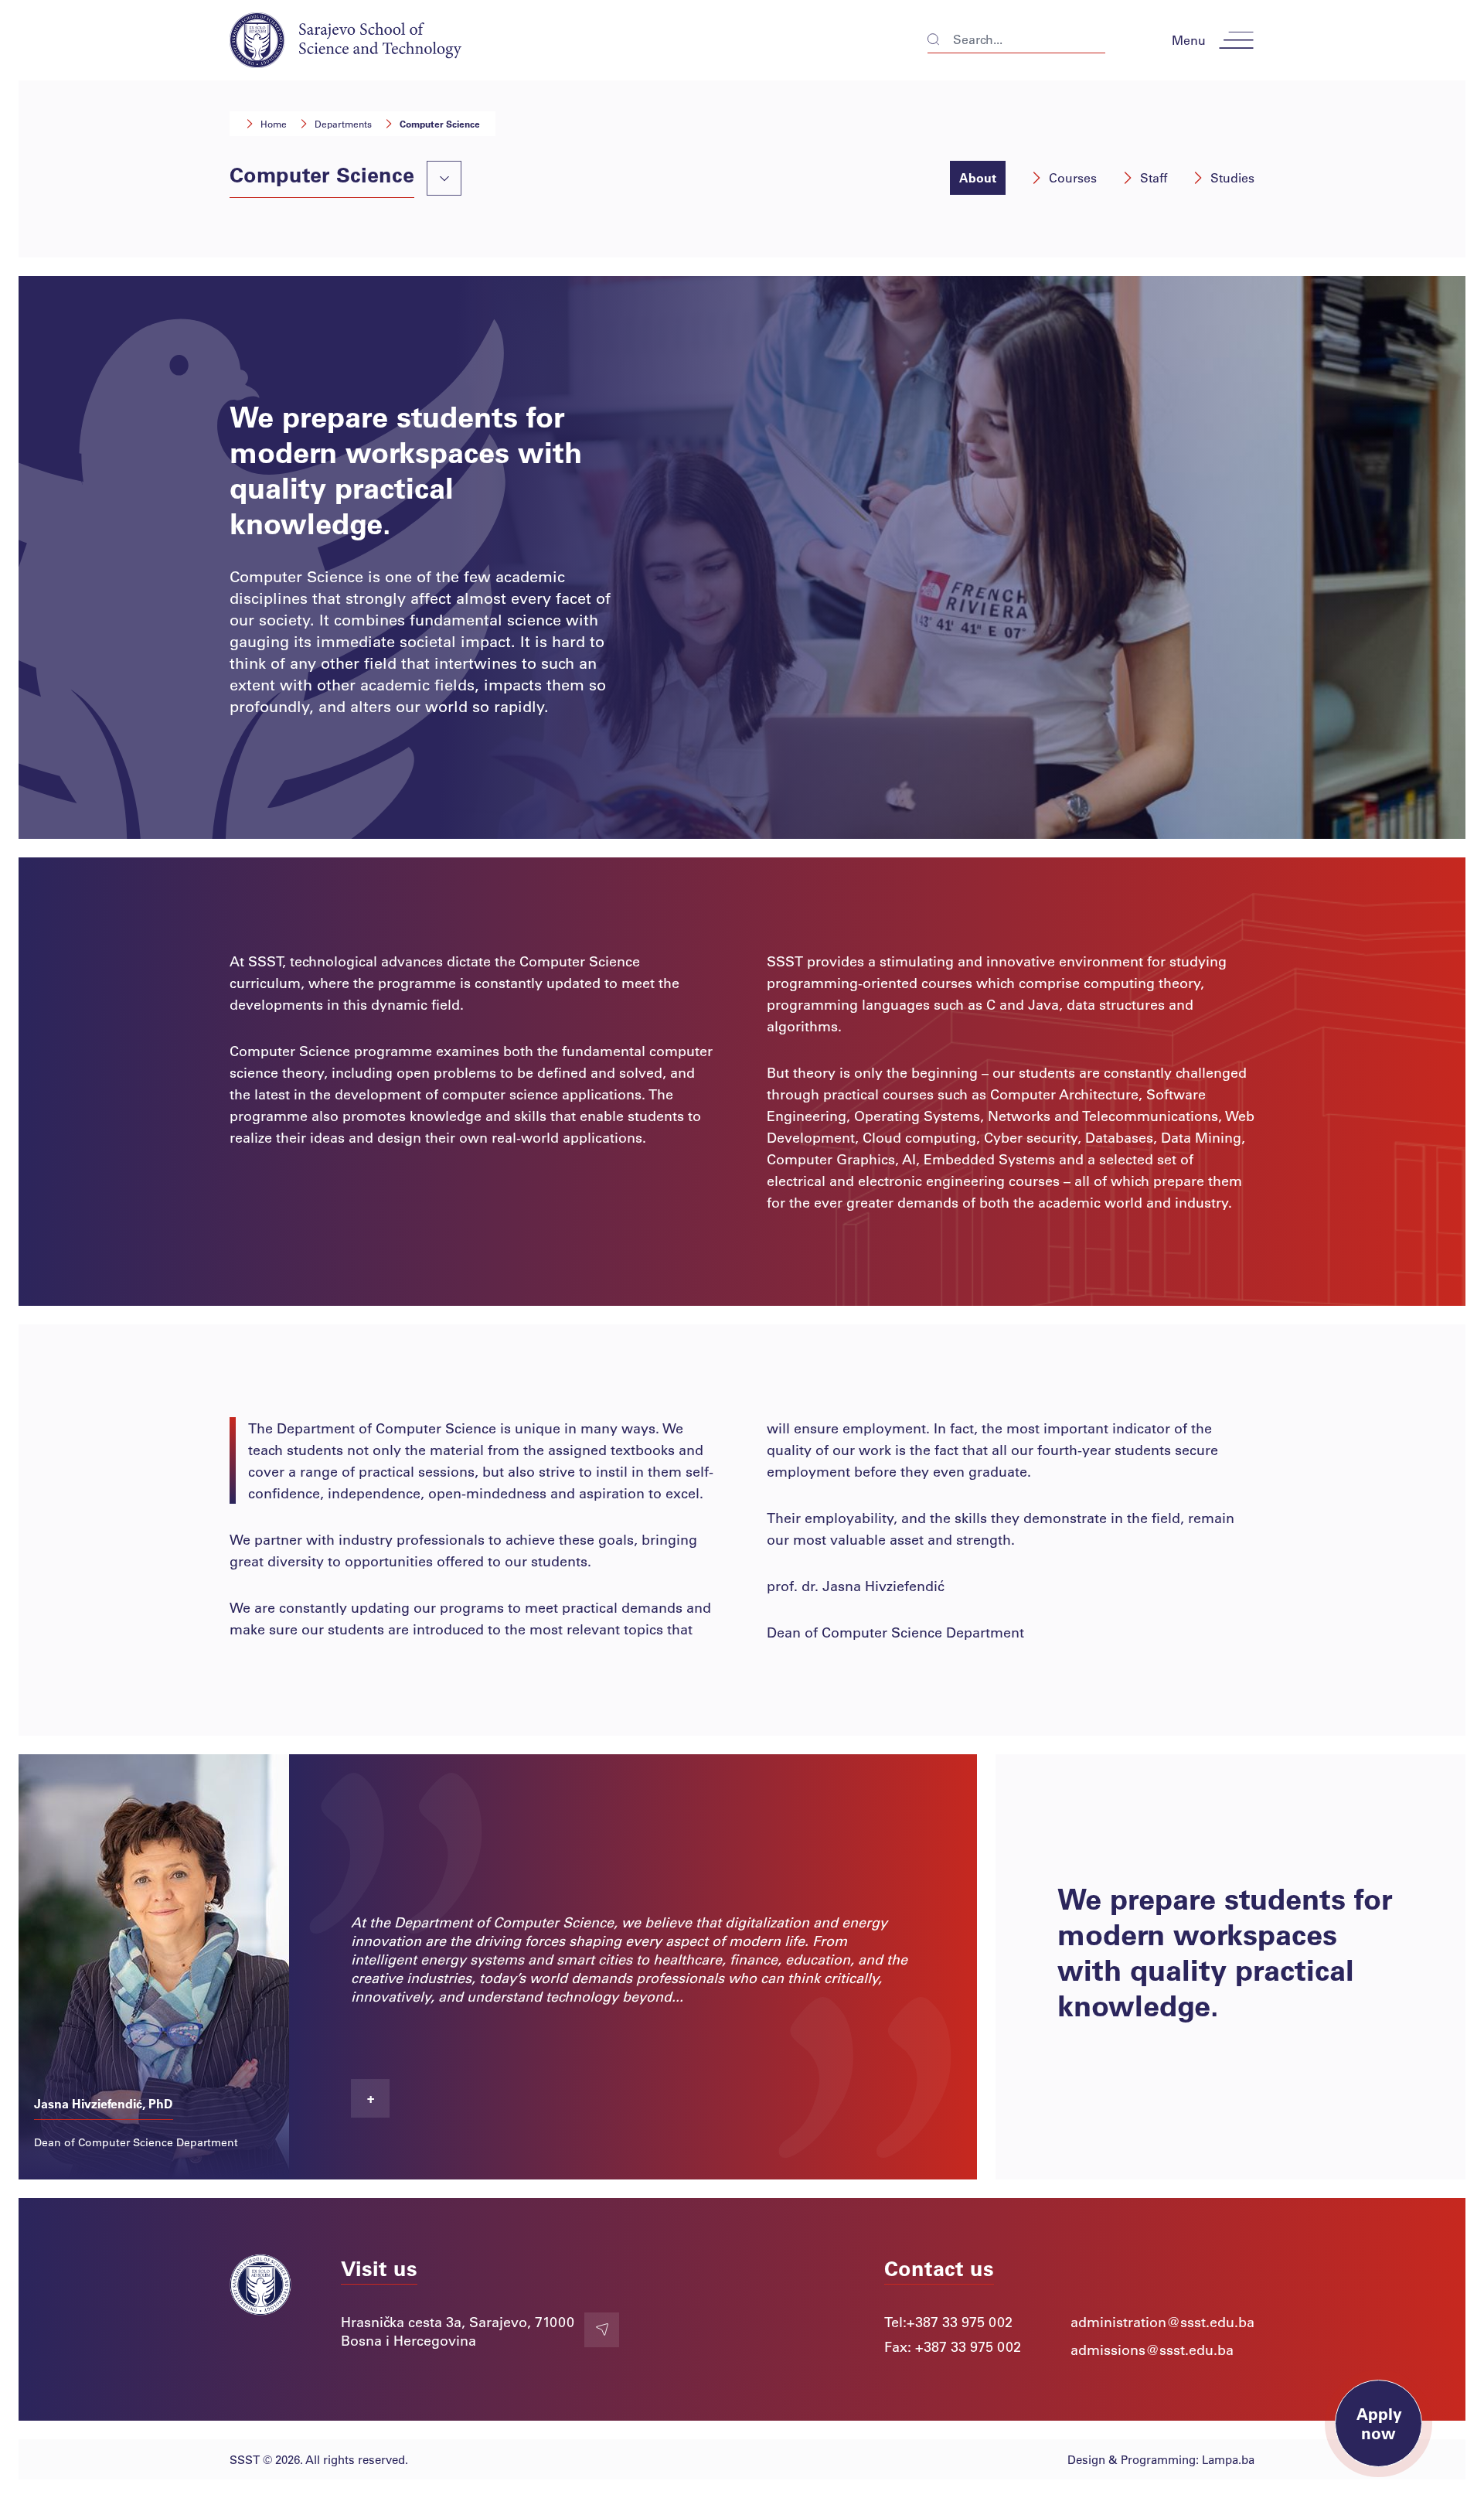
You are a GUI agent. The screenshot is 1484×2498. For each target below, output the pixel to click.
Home (274, 124)
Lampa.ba (1228, 2459)
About (978, 177)
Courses (1073, 177)
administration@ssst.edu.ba (1162, 2322)
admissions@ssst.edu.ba (1152, 2350)
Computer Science (440, 124)
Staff (1154, 177)
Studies (1232, 177)
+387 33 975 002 (960, 2322)
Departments (343, 124)
